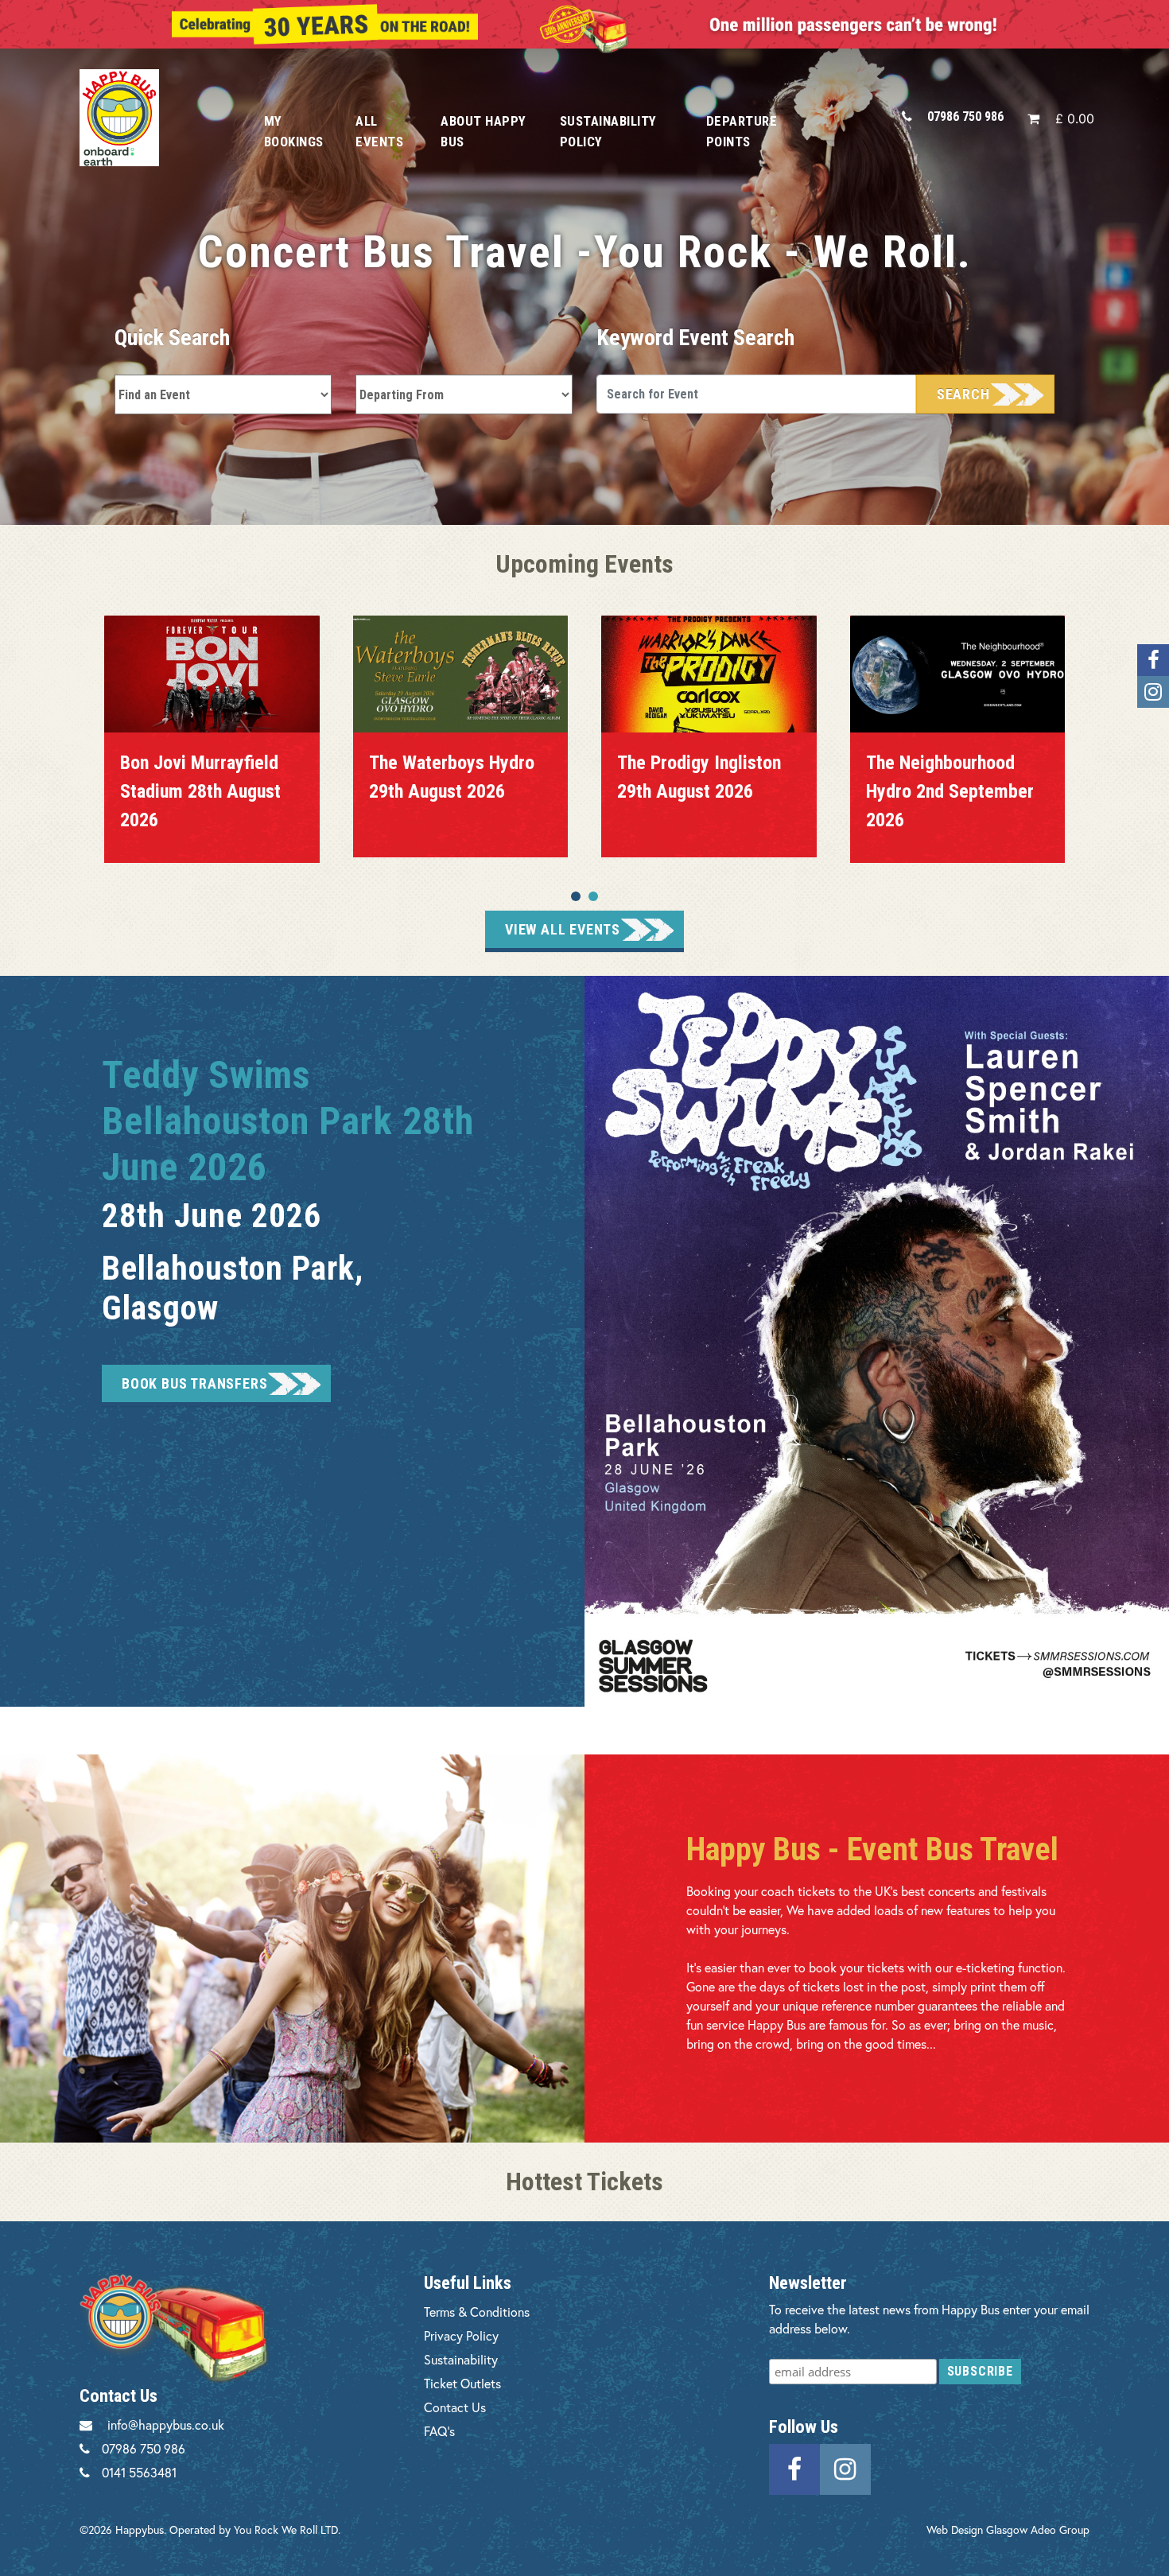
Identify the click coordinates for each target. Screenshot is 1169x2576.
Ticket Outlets (462, 2383)
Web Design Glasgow (977, 2529)
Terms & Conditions (477, 2312)
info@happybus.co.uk (166, 2424)
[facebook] (794, 2467)
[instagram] (845, 2467)
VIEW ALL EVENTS (563, 929)
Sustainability (461, 2359)
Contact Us (455, 2407)
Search (963, 394)
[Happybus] (154, 117)
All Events (379, 131)
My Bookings (294, 131)
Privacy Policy (461, 2335)
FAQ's (439, 2431)
